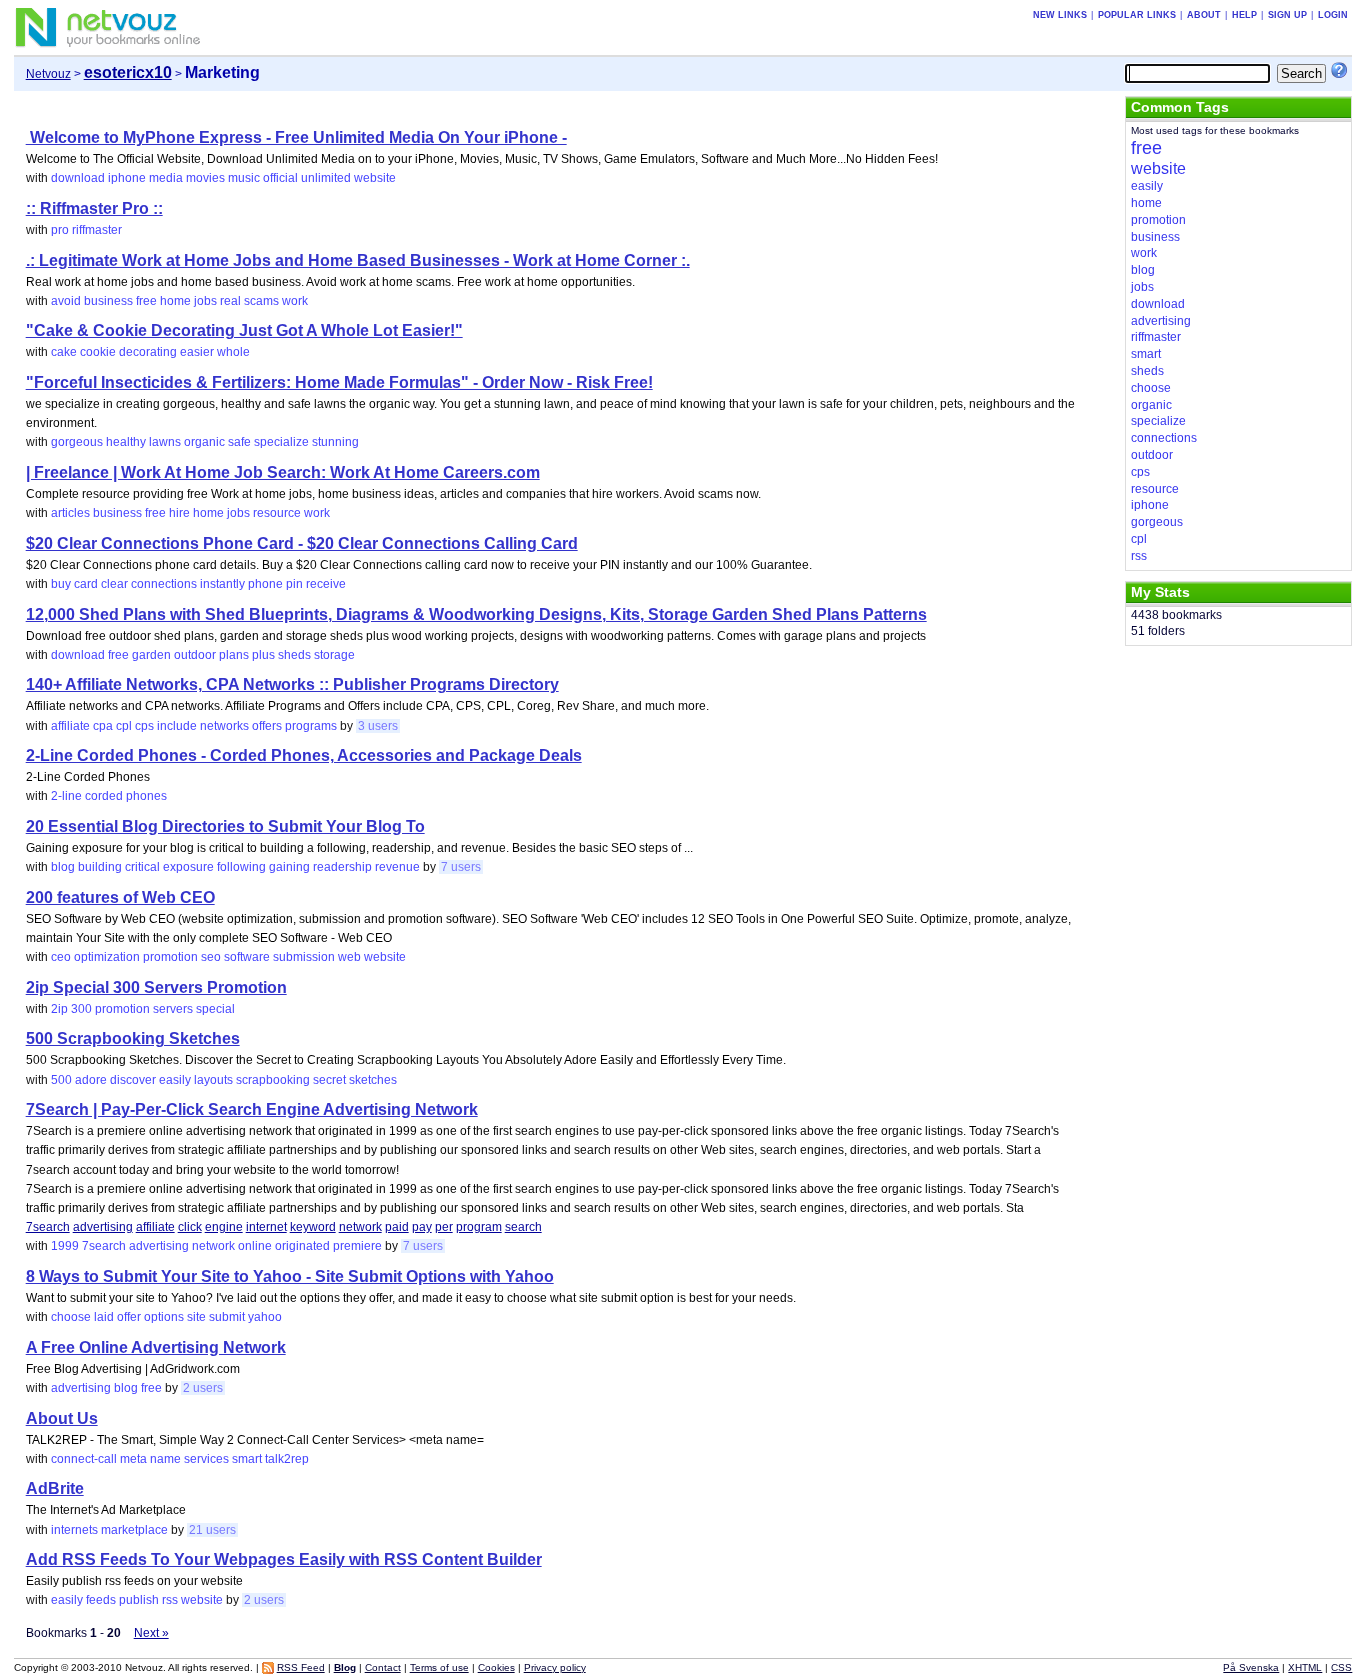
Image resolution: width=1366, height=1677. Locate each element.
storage (334, 655)
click (190, 1227)
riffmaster (97, 230)
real (230, 301)
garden (151, 655)
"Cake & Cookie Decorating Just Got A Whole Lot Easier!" (244, 330)
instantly (222, 584)
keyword (313, 1227)
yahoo (265, 1317)
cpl (124, 726)
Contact (383, 1667)
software (247, 957)
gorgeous (77, 442)
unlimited (326, 178)
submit (227, 1317)
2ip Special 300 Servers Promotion (156, 987)
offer (129, 1317)
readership (342, 867)
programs (311, 726)
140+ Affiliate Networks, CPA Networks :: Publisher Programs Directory (292, 684)
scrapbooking (273, 1080)
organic (204, 442)
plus (263, 655)
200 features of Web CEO (120, 897)
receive (326, 584)
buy (61, 584)
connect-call (84, 1459)
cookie (98, 352)
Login (1333, 15)
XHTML (1305, 1667)
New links (1060, 15)
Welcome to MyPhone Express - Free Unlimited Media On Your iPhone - (296, 137)
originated (302, 1246)
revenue (397, 867)
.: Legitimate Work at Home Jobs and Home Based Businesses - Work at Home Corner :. (358, 260)
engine (224, 1227)
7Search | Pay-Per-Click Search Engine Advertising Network (252, 1109)
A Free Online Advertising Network (156, 1347)
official (280, 178)
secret (329, 1080)
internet (266, 1227)
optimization (107, 957)
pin (294, 584)
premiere (357, 1246)
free (146, 301)
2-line (66, 796)
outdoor (195, 655)
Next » (151, 1633)
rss (170, 1600)
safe (239, 442)
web (349, 957)
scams (261, 301)
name (165, 1459)
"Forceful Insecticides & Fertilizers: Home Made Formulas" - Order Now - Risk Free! (339, 382)
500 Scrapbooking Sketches (133, 1038)
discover (133, 1080)
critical (142, 867)
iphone (127, 178)
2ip (59, 1009)
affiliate (70, 726)
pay (422, 1227)
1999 (65, 1246)
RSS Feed (301, 1667)
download (78, 178)
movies (205, 178)
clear (114, 584)
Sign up (1287, 15)
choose (71, 1317)
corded (104, 796)
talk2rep (287, 1459)
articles (70, 513)
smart (247, 1459)
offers (267, 726)
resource (277, 513)
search (523, 1227)
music (244, 178)
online (255, 1246)
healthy (126, 442)
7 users (461, 867)
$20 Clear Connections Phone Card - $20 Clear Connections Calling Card (302, 543)
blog (63, 867)
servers (173, 1009)
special (215, 1009)
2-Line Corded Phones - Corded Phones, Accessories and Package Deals (304, 755)
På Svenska (1251, 1667)
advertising (103, 1227)
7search (48, 1227)
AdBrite (55, 1488)
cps (144, 726)
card (86, 584)
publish (139, 1600)
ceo (61, 957)
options (164, 1317)
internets (74, 1530)
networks (224, 726)
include (177, 726)
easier (197, 352)
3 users (378, 726)
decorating (148, 352)
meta (133, 1459)
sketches (373, 1080)
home (175, 301)
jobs (205, 301)
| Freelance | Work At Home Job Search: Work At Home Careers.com (283, 472)
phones (146, 796)
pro (60, 230)
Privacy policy (555, 1667)
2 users (203, 1388)
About (1204, 15)
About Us (62, 1418)
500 (61, 1080)
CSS (1341, 1667)
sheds (294, 655)
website (375, 178)
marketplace (134, 1530)
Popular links (1137, 15)
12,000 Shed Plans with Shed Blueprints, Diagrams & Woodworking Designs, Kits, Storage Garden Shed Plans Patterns (476, 614)
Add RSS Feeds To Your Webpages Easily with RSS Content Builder (284, 1559)
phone (265, 584)
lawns (165, 442)
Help (1244, 15)
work (295, 301)
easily (175, 1080)
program (479, 1227)
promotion (170, 957)
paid (397, 1227)
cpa (103, 726)
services (206, 1459)
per (444, 1227)
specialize (281, 442)
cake (64, 352)
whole (233, 352)
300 (81, 1009)
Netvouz (48, 74)
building (100, 867)
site (196, 1317)
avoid (66, 301)
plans (234, 655)
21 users (212, 1530)
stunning (335, 442)
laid (104, 1317)
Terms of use (439, 1667)
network (360, 1227)
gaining (289, 867)
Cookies (496, 1667)
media (166, 178)
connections (164, 584)
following (241, 867)
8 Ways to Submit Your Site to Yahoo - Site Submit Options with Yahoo (290, 1276)
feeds (101, 1600)
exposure (188, 867)
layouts (213, 1080)
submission (304, 957)
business (108, 301)
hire (179, 513)
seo (211, 957)
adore (91, 1080)
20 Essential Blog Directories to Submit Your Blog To (225, 826)
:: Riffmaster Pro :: (94, 208)
